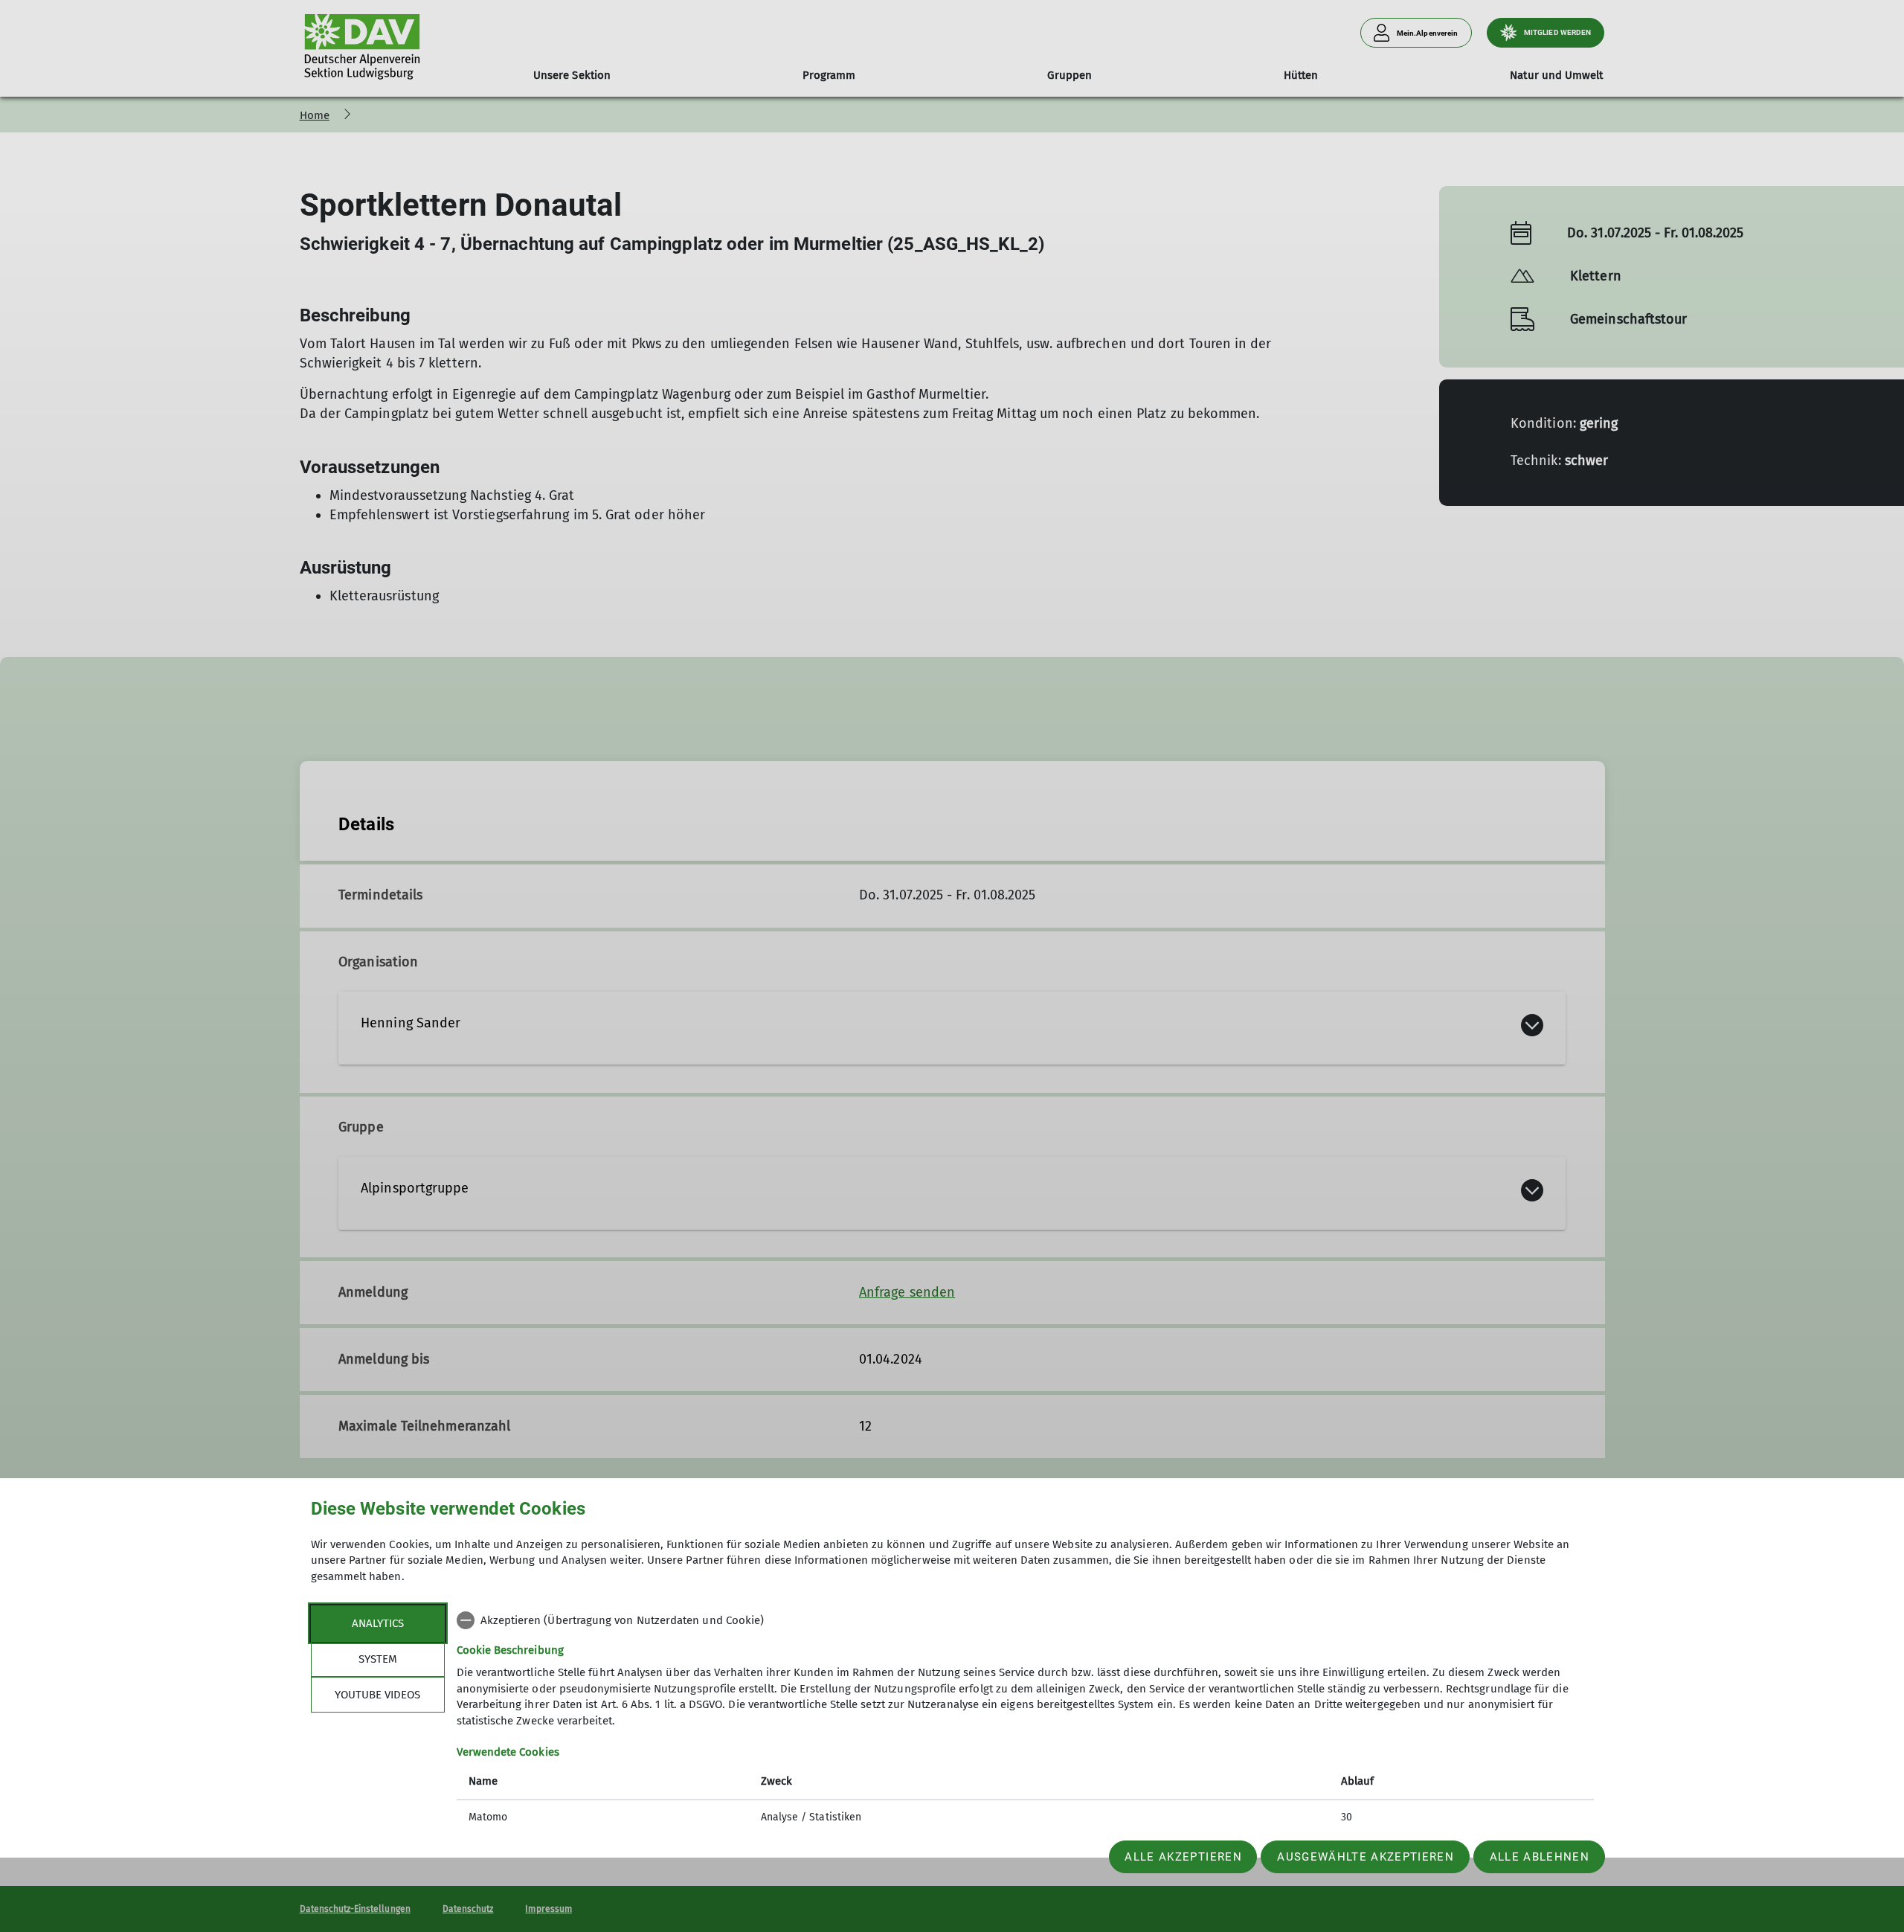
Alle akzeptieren (1183, 1857)
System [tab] (378, 1659)
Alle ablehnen (1540, 1857)
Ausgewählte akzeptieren (1366, 1857)
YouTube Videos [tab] (377, 1695)
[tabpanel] (1025, 1720)
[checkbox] (1025, 1620)
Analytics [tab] (378, 1623)
